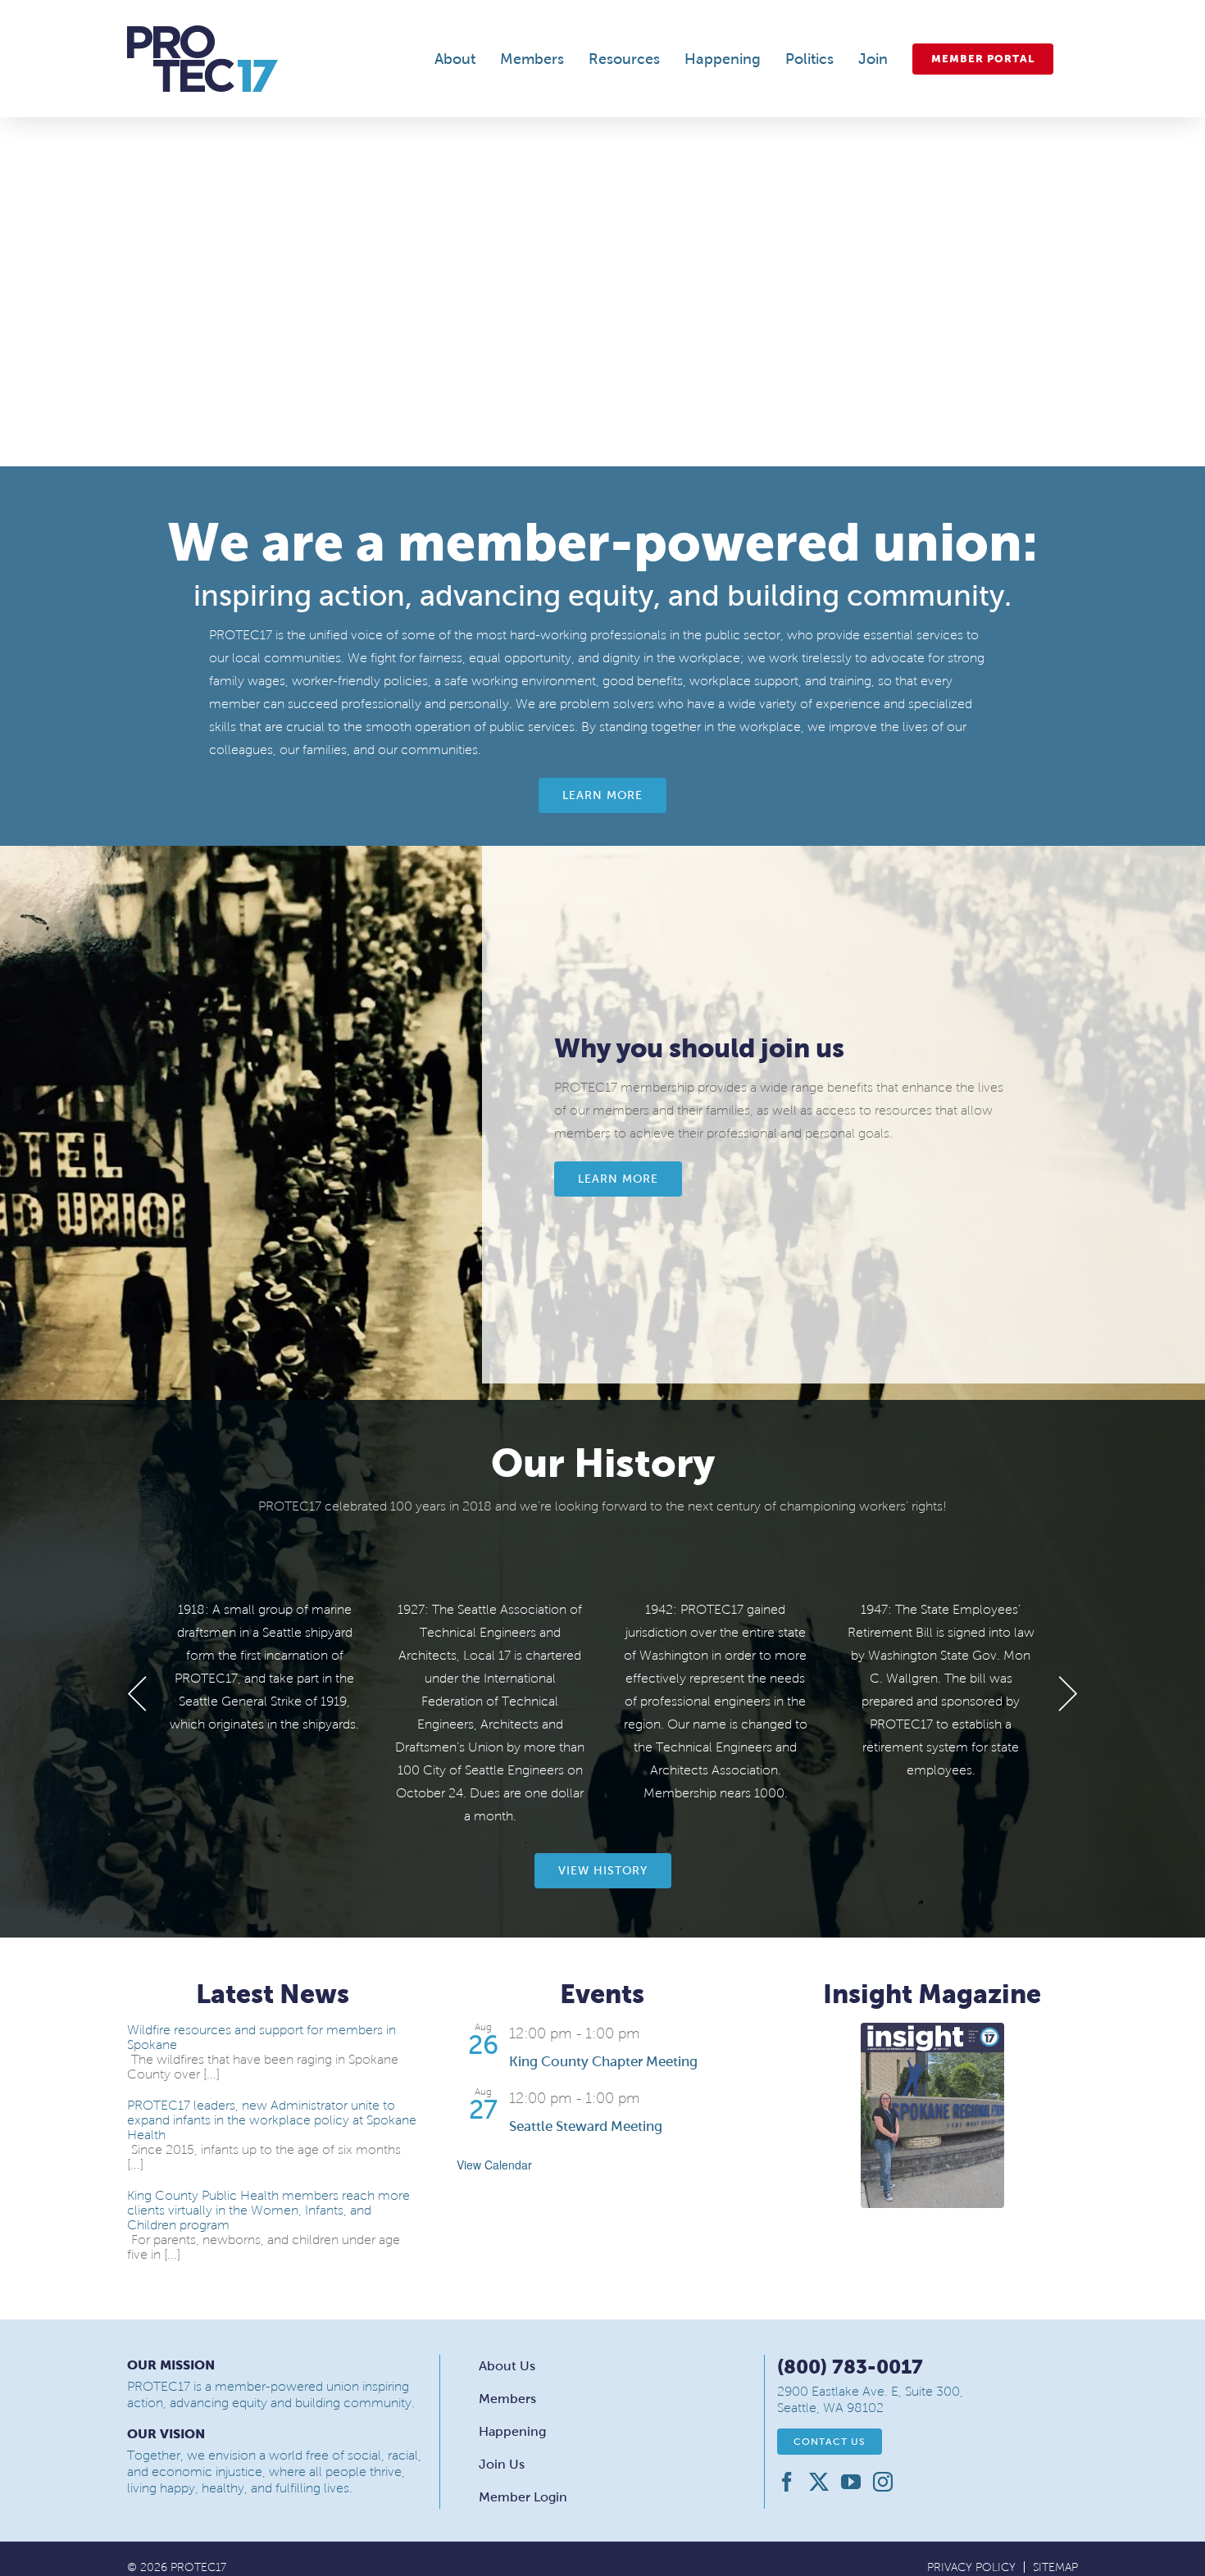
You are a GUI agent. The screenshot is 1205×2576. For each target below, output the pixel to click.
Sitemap (1055, 2567)
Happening (512, 2431)
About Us (507, 2366)
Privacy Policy (971, 2567)
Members (507, 2399)
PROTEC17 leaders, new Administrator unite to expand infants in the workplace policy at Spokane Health (272, 2120)
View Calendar (494, 2165)
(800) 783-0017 (850, 2367)
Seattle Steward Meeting (586, 2126)
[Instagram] (883, 2482)
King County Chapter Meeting (603, 2062)
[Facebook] (787, 2482)
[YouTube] (851, 2482)
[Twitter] (819, 2482)
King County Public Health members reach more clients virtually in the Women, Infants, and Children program (268, 2210)
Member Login (523, 2497)
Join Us (502, 2464)
